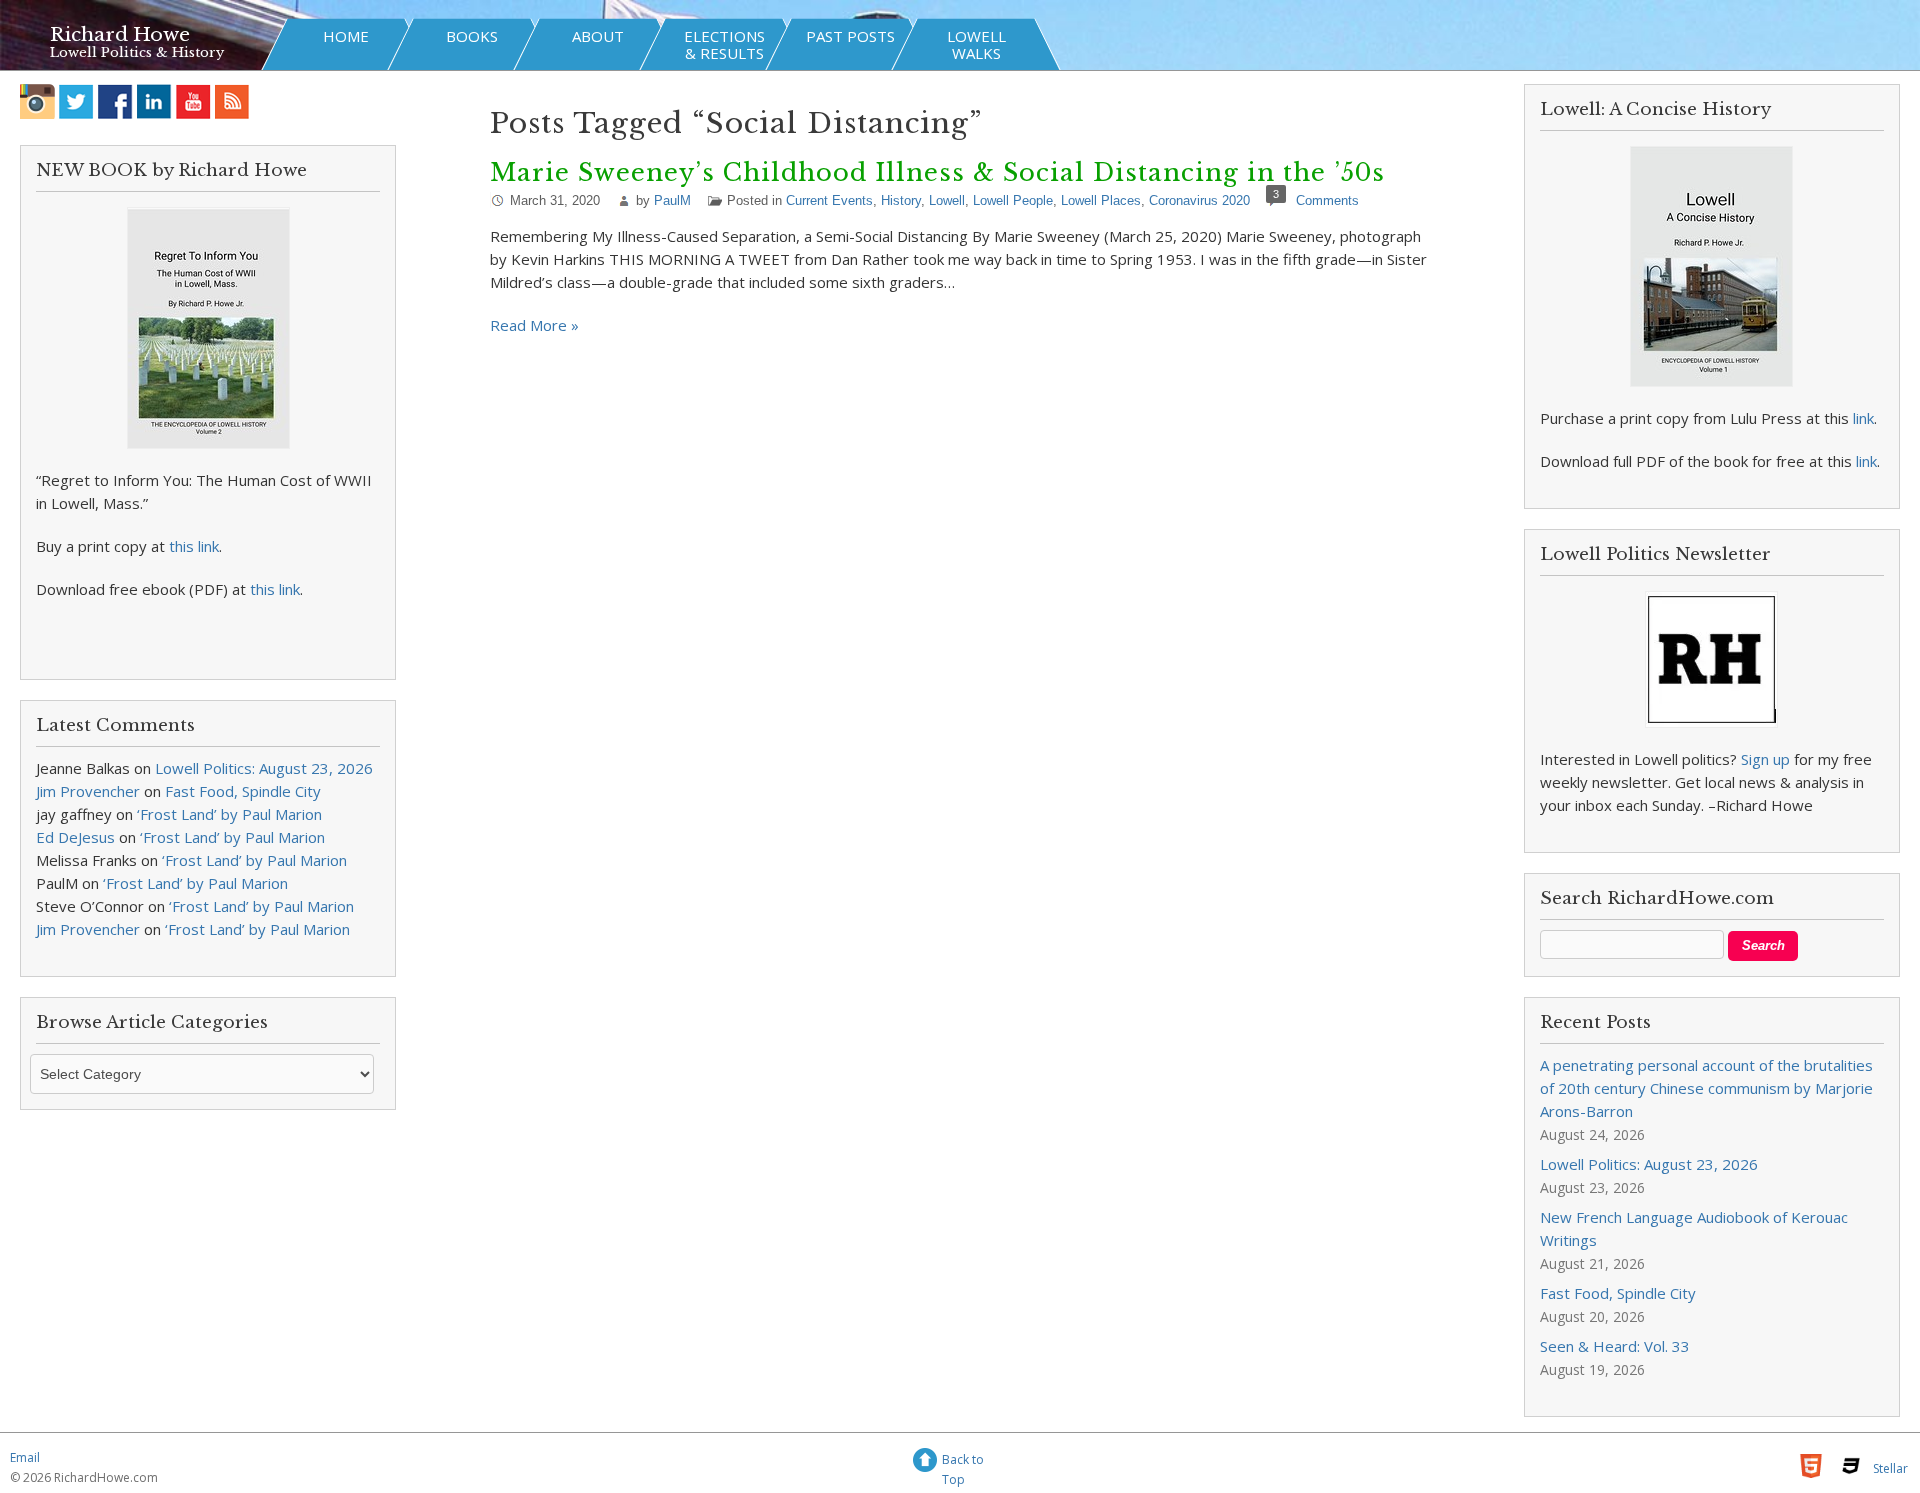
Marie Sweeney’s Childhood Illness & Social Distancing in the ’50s (937, 172)
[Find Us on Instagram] (37, 101)
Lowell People (1013, 200)
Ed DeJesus (75, 837)
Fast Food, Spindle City (243, 791)
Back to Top (963, 1462)
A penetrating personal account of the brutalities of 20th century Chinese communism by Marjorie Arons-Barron (1706, 1088)
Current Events (829, 200)
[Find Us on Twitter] (76, 101)
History (901, 200)
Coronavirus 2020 (1199, 200)
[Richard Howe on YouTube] (193, 101)
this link (194, 546)
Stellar (1890, 1468)
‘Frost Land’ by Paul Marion (229, 814)
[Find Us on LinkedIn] (154, 101)
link (1863, 418)
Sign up (1765, 759)
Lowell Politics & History (137, 52)
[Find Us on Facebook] (115, 101)
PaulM (672, 200)
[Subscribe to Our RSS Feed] (232, 101)
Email (25, 1457)
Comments (1327, 200)
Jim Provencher (88, 791)
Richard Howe (120, 34)
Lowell (947, 200)
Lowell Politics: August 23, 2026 (264, 768)
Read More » (534, 325)
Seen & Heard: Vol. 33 (1615, 1346)
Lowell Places (1101, 200)
